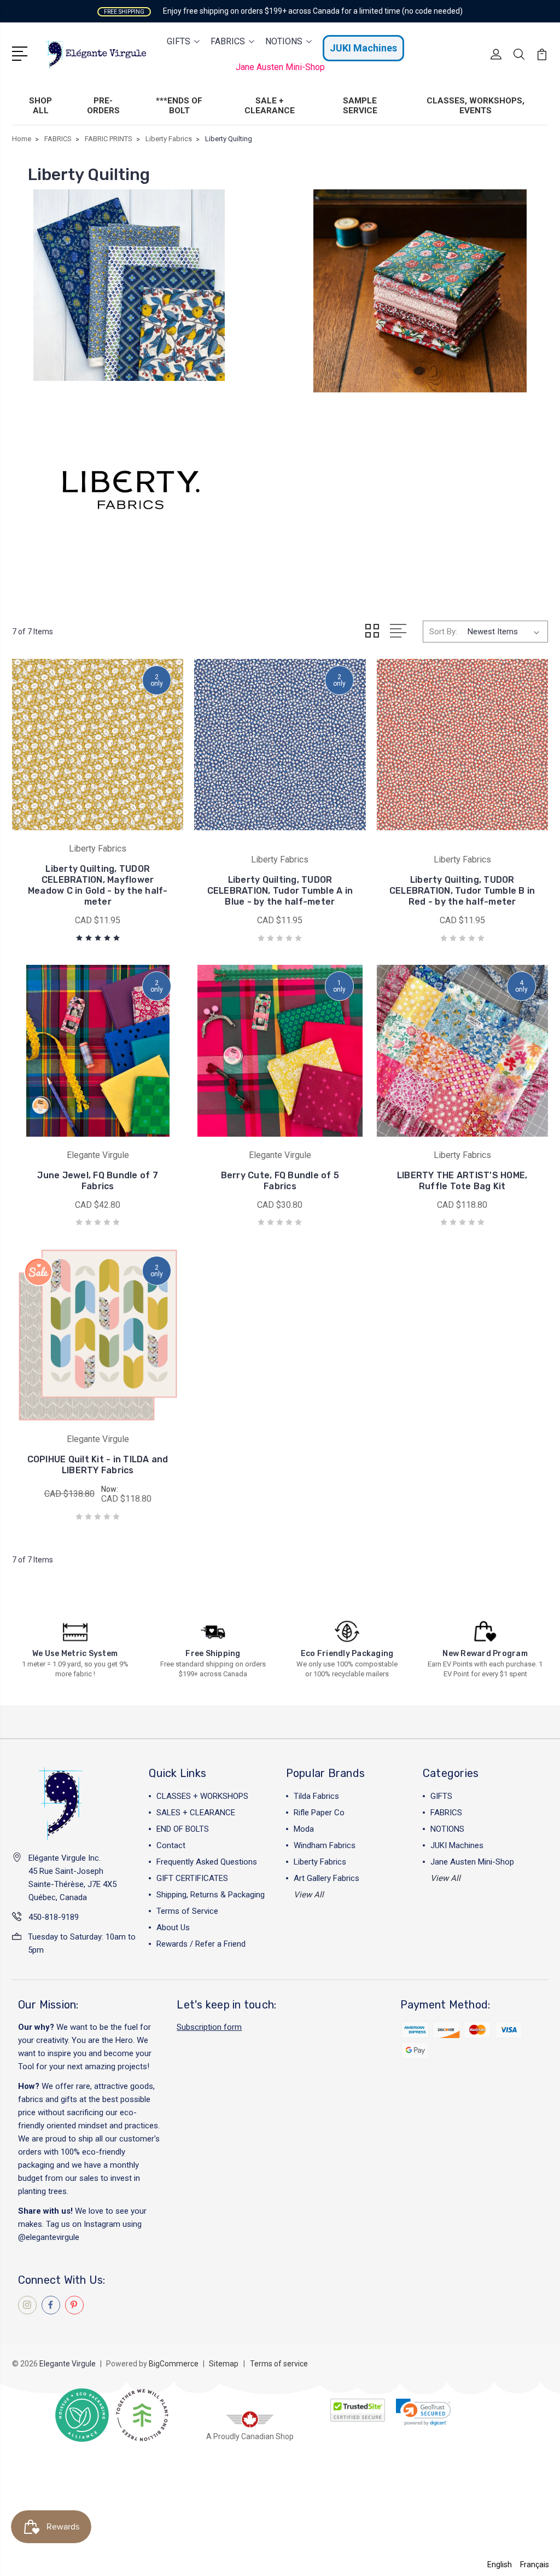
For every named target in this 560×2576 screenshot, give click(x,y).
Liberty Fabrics (320, 1862)
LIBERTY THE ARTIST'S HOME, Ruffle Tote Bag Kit (462, 1181)
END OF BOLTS (183, 1829)
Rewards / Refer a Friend (201, 1944)
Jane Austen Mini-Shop (280, 67)
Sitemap (224, 2364)
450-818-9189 (54, 1917)
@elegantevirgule (49, 2237)
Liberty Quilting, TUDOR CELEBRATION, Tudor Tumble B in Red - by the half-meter (462, 891)
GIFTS (179, 41)
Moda (304, 1829)
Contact (171, 1845)
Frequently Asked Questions (207, 1862)
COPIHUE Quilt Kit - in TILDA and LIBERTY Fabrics (98, 1465)
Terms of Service (187, 1911)
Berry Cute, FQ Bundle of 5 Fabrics (280, 1181)
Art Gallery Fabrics (326, 1878)
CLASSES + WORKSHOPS (202, 1796)
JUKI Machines (363, 48)
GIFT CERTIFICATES (192, 1878)
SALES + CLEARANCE (196, 1813)
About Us (173, 1927)
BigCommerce (174, 2364)
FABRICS (228, 41)
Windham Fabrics (325, 1845)
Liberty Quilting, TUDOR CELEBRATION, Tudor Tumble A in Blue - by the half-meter (280, 891)
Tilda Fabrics (316, 1796)
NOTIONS (284, 41)
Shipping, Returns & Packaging (211, 1895)
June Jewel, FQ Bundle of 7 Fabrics (98, 1181)
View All (309, 1895)
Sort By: (443, 632)
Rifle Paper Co (319, 1813)
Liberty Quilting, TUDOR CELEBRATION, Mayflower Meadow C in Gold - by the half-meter (98, 885)
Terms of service (279, 2364)
